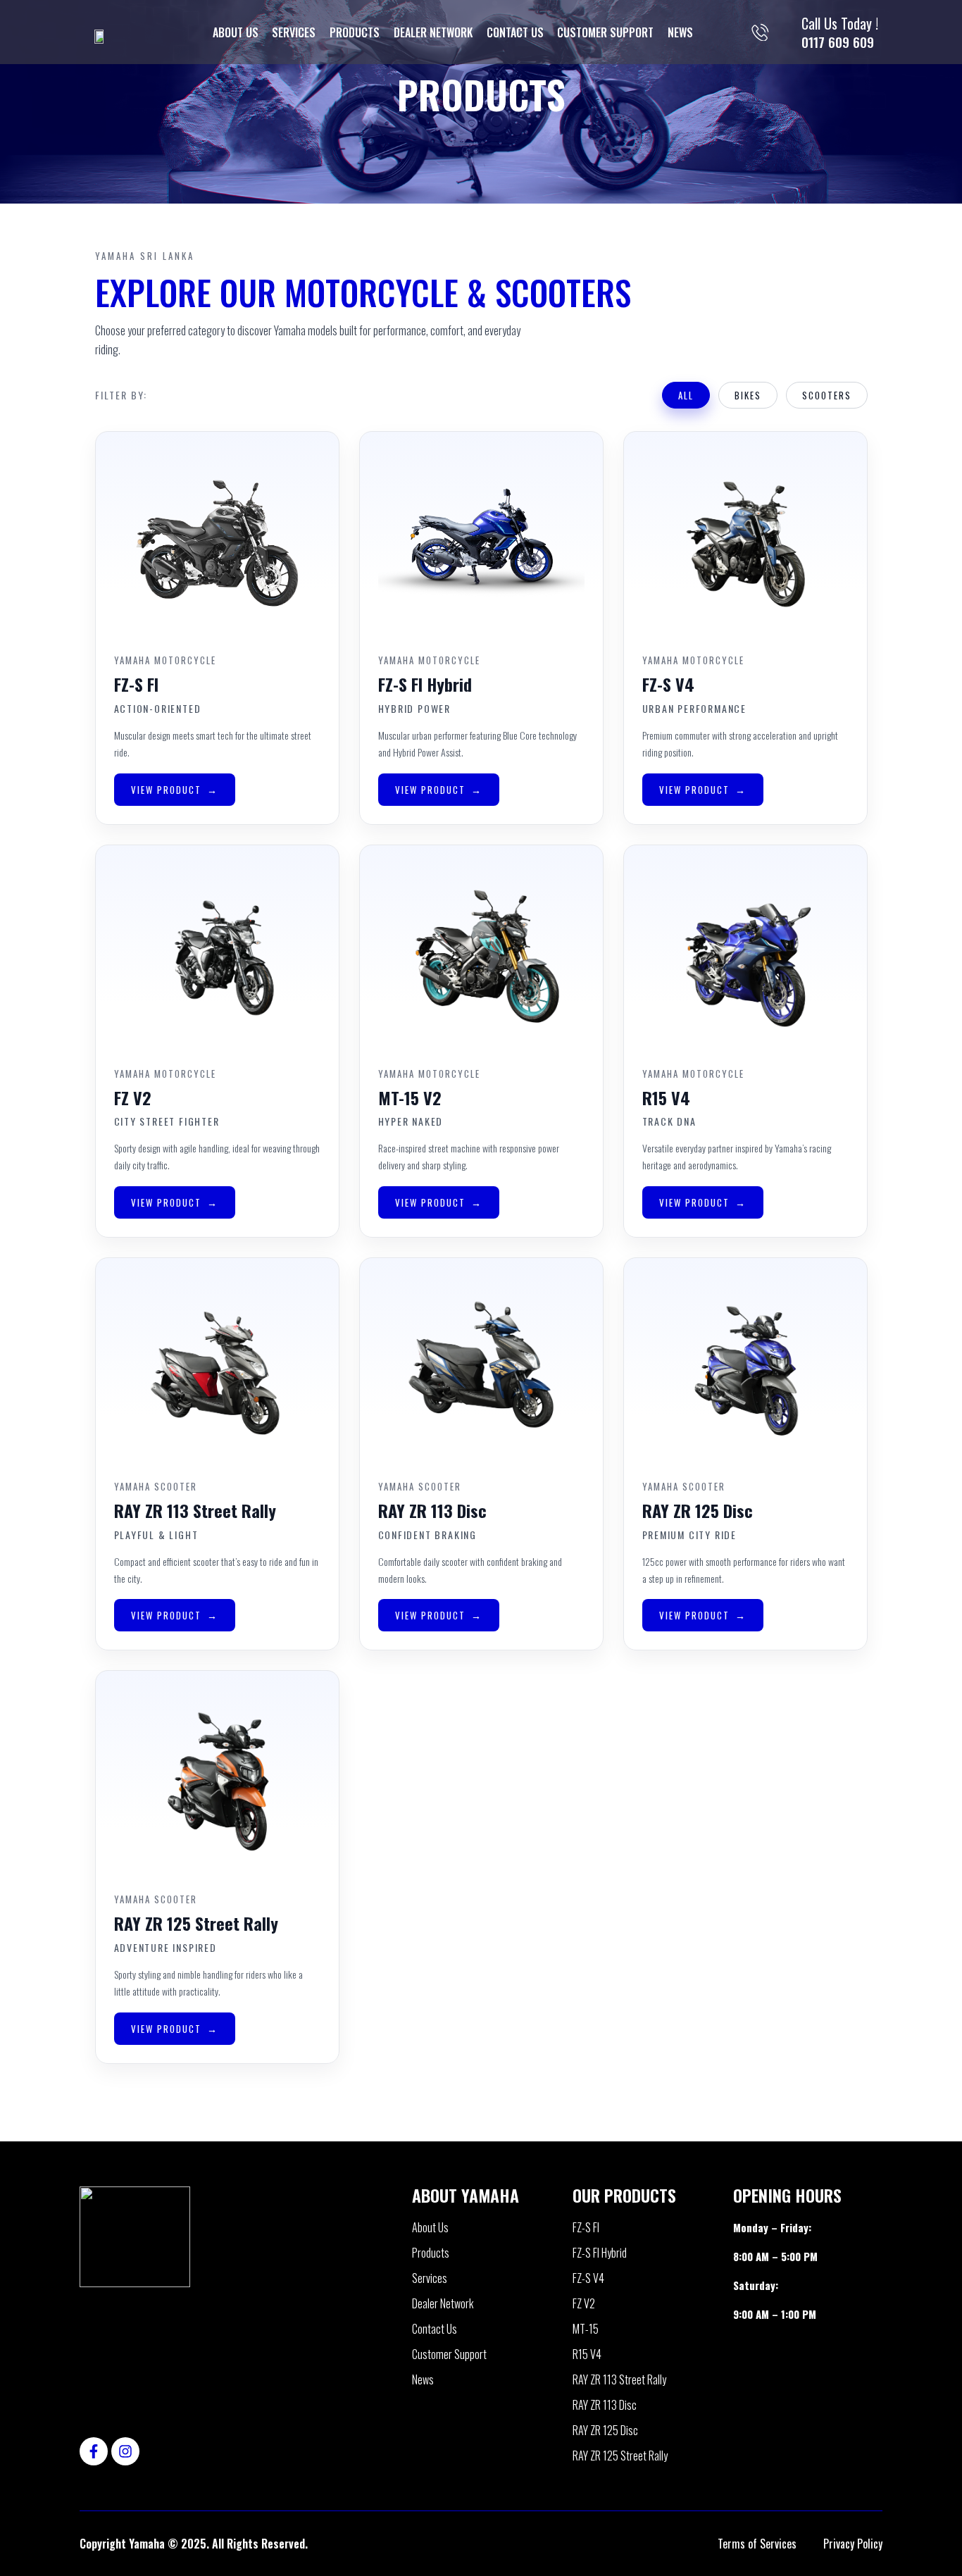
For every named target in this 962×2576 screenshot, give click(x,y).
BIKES (748, 395)
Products (355, 32)
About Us (236, 32)
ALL (686, 395)
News (680, 32)
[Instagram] (125, 2451)
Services (294, 32)
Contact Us (515, 32)
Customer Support (605, 32)
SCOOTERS (827, 395)
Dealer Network (433, 32)
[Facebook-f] (94, 2451)
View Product (166, 790)
